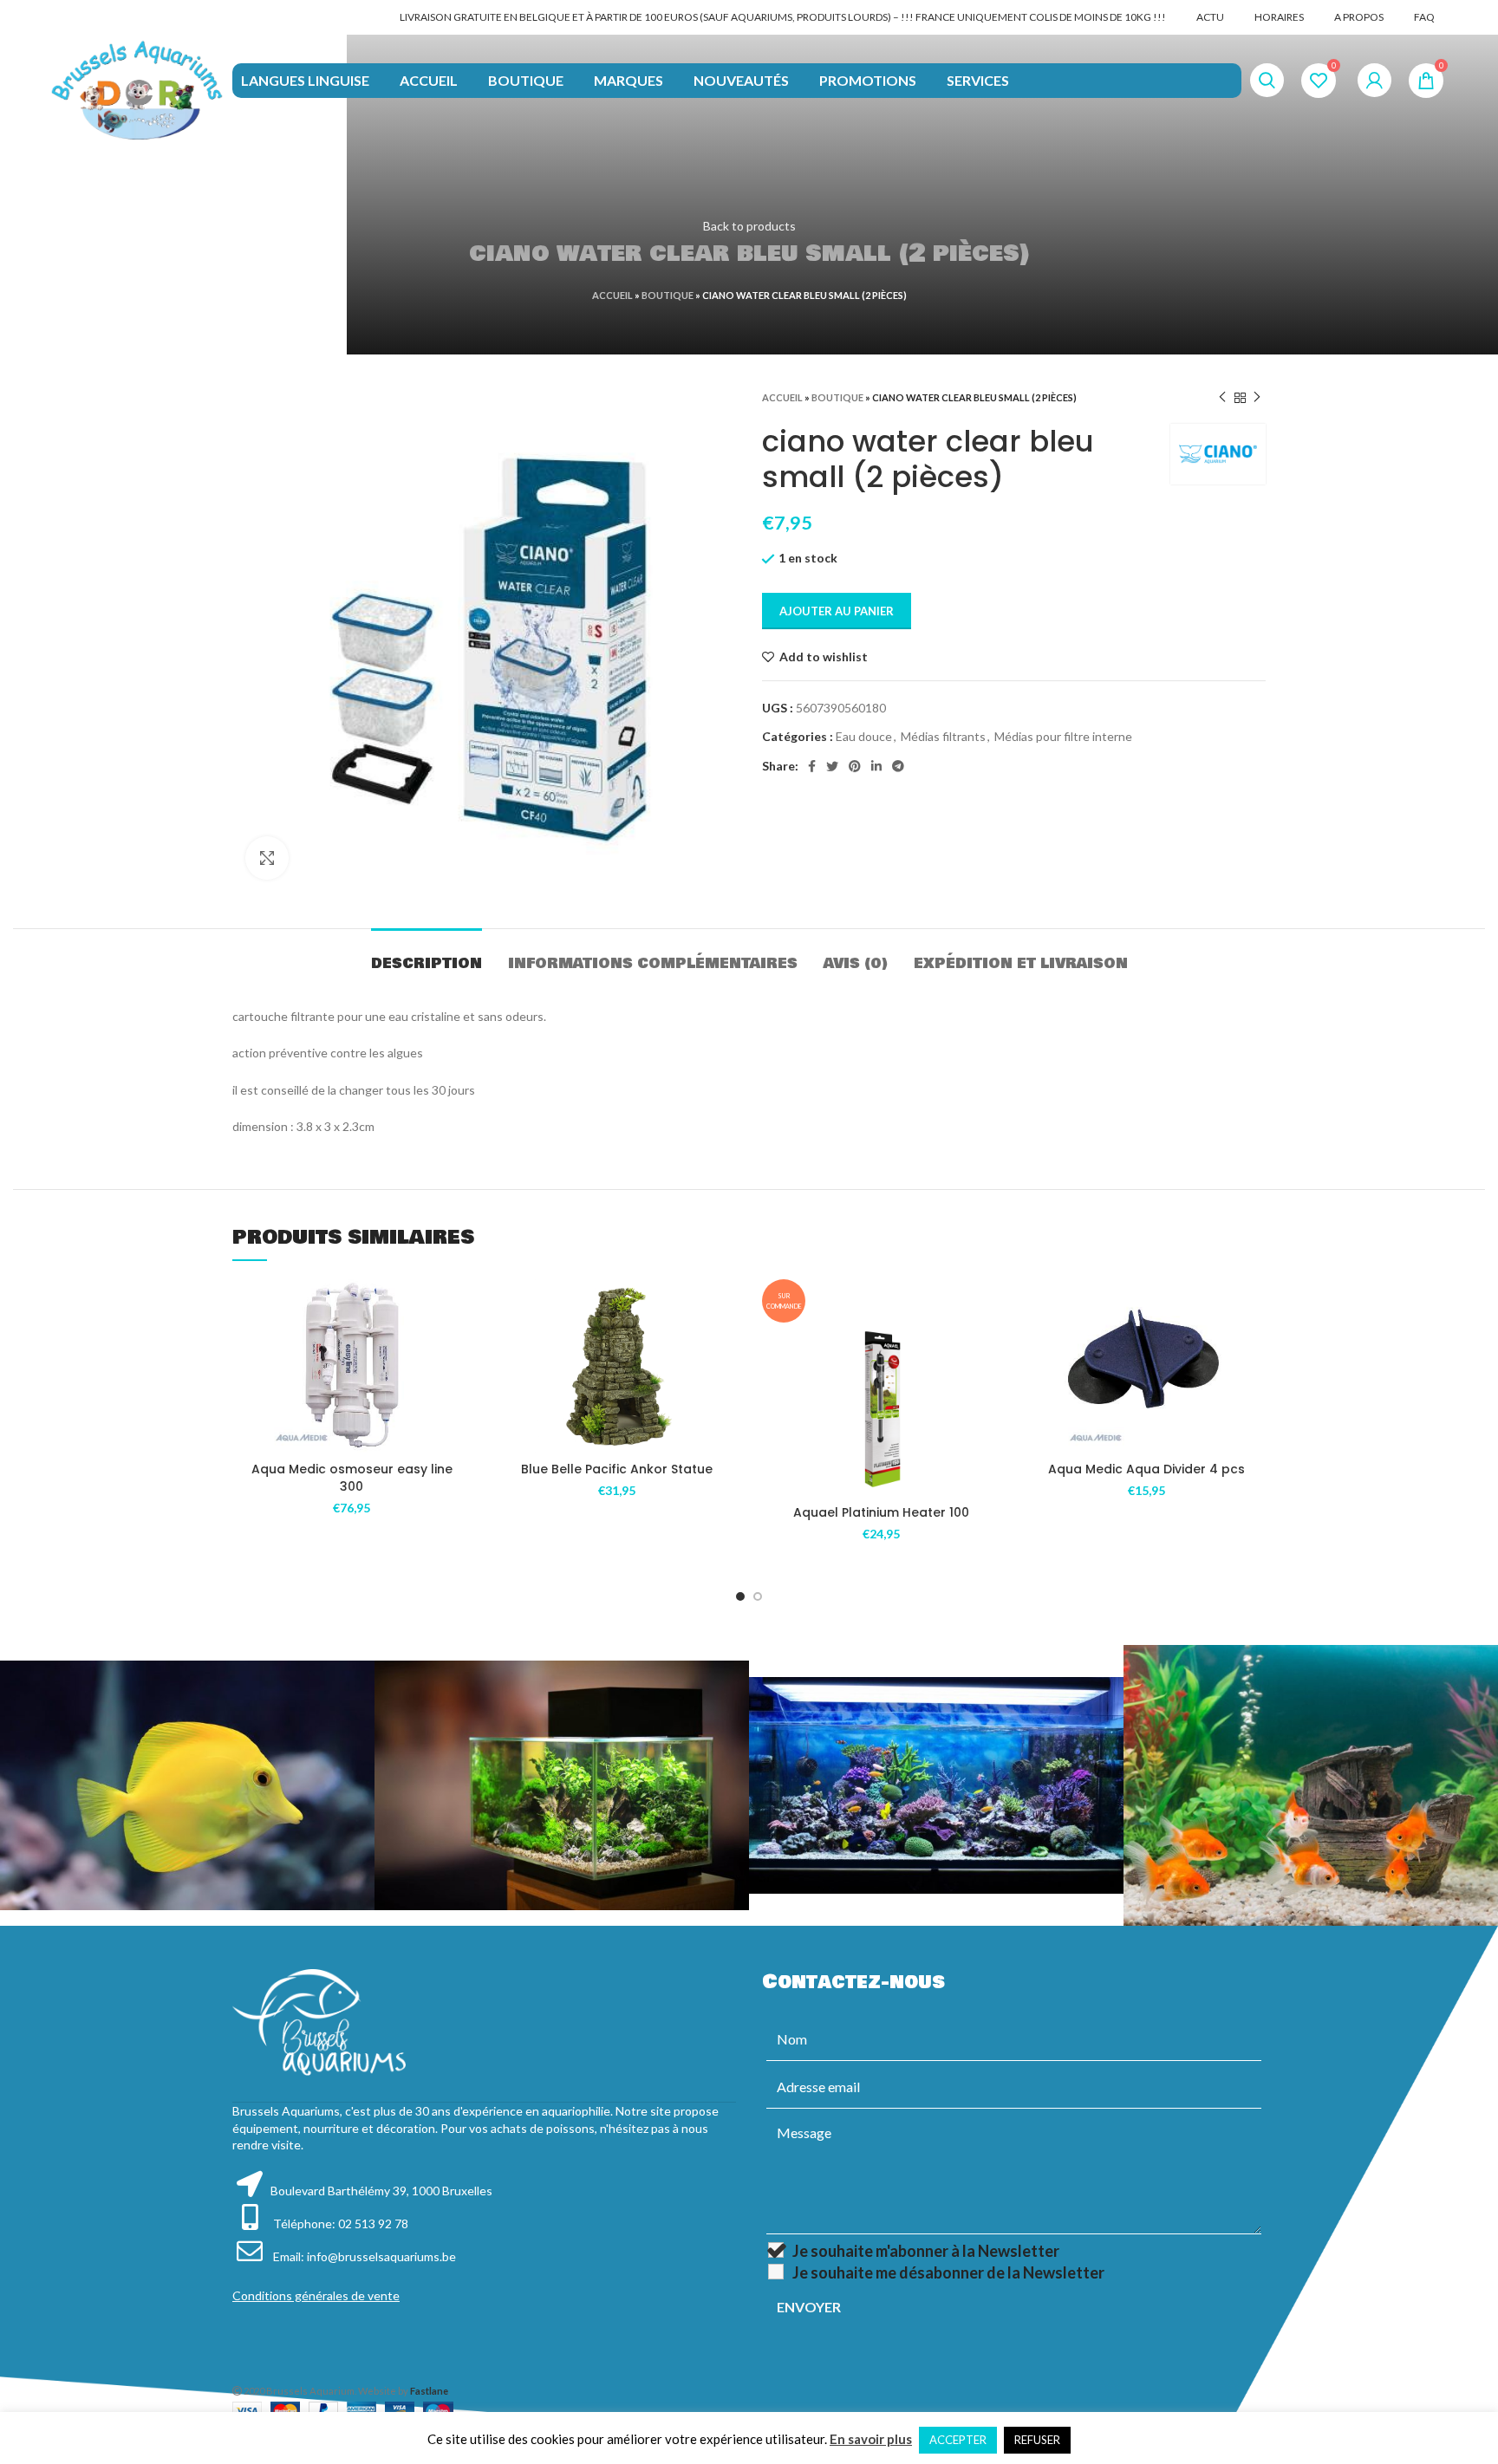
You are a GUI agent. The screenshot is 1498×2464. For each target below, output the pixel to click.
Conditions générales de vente (316, 2295)
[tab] (427, 955)
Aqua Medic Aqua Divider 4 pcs (1146, 1469)
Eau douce (864, 736)
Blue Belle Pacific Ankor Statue (617, 1469)
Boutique (668, 295)
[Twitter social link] (832, 766)
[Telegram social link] (898, 766)
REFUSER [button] (1037, 2440)
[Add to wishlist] (459, 1307)
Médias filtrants (943, 736)
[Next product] (1257, 398)
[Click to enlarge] (267, 858)
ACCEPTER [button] (958, 2440)
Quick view (459, 1385)
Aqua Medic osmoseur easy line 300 (352, 1478)
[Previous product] (1222, 398)
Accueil (612, 295)
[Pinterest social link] (855, 766)
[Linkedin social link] (876, 766)
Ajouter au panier (837, 611)
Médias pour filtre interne (1063, 736)
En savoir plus (871, 2439)
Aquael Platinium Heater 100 (881, 1512)
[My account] (1374, 81)
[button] (459, 1346)
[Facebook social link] (812, 766)
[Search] (1267, 81)
